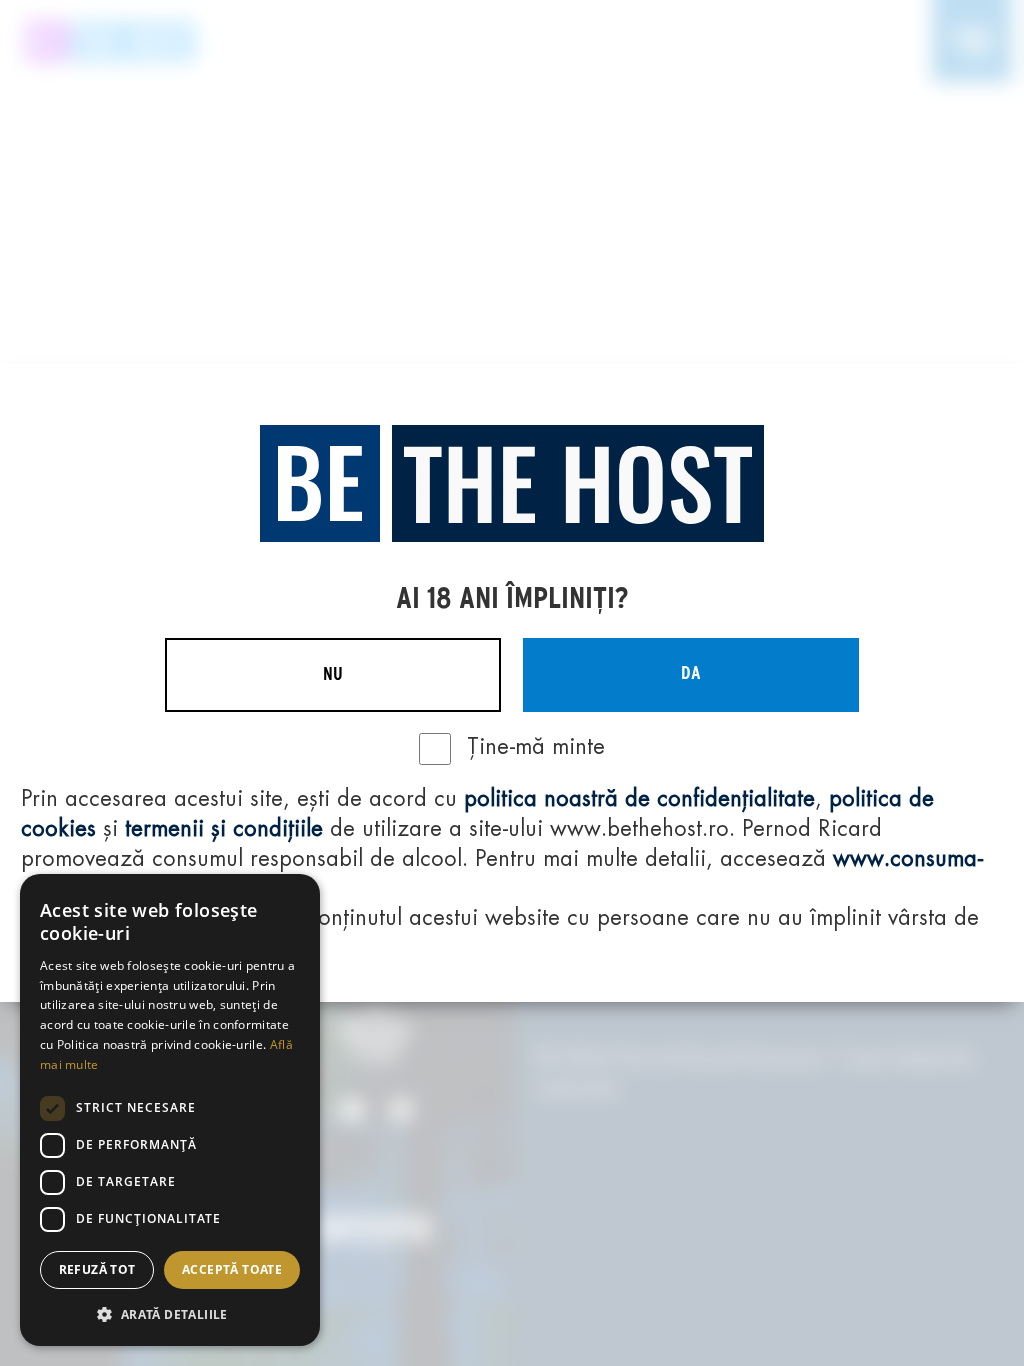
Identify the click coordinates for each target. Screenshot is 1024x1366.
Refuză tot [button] (97, 1269)
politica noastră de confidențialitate (639, 800)
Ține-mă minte (536, 748)
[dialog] (170, 1110)
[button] (170, 1314)
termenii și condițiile (224, 830)
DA (691, 674)
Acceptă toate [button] (232, 1269)
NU (333, 675)
